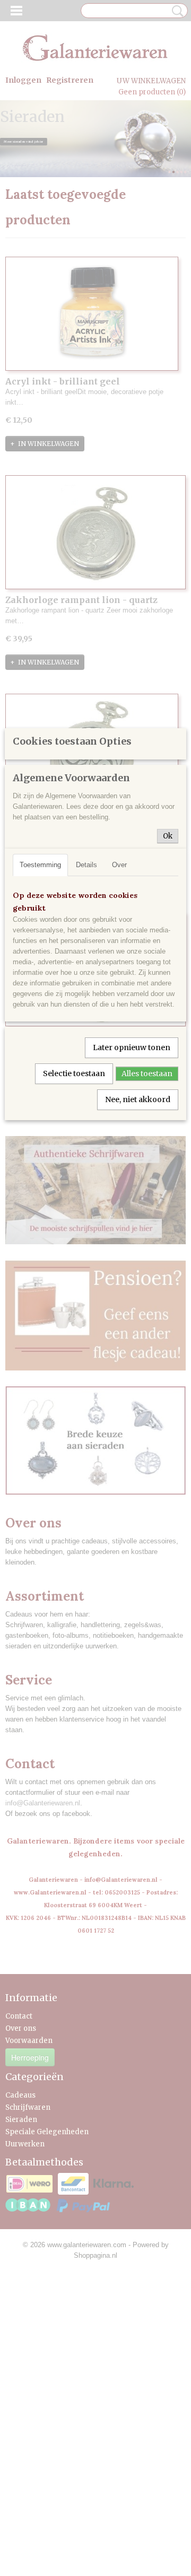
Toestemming (40, 865)
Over (119, 865)
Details (86, 865)
